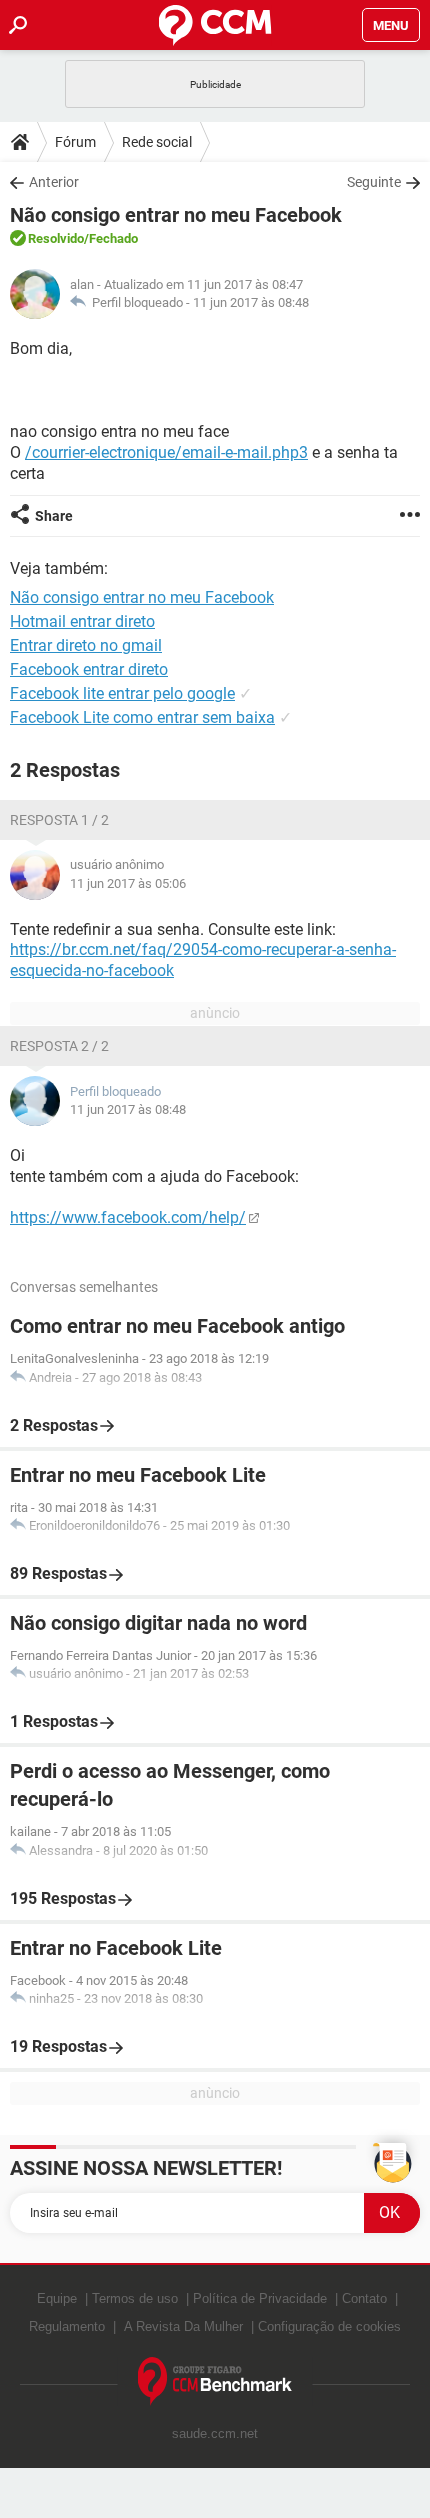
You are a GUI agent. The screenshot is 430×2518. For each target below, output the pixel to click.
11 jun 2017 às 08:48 (251, 302)
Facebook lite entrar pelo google (122, 693)
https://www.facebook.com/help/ (128, 1217)
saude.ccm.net (215, 2433)
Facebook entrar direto (89, 669)
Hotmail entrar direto (82, 621)
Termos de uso (135, 2298)
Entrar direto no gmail (86, 645)
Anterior (54, 182)
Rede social (157, 142)
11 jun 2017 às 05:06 (128, 883)
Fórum (75, 142)
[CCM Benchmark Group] (215, 2381)
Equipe (57, 2298)
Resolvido (56, 238)
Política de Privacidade (260, 2298)
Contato (364, 2298)
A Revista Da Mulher (183, 2326)
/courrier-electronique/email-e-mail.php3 (166, 452)
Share (54, 516)
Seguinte (374, 182)
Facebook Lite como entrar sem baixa (142, 717)
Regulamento (67, 2326)
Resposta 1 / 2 (59, 820)
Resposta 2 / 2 (59, 1046)
